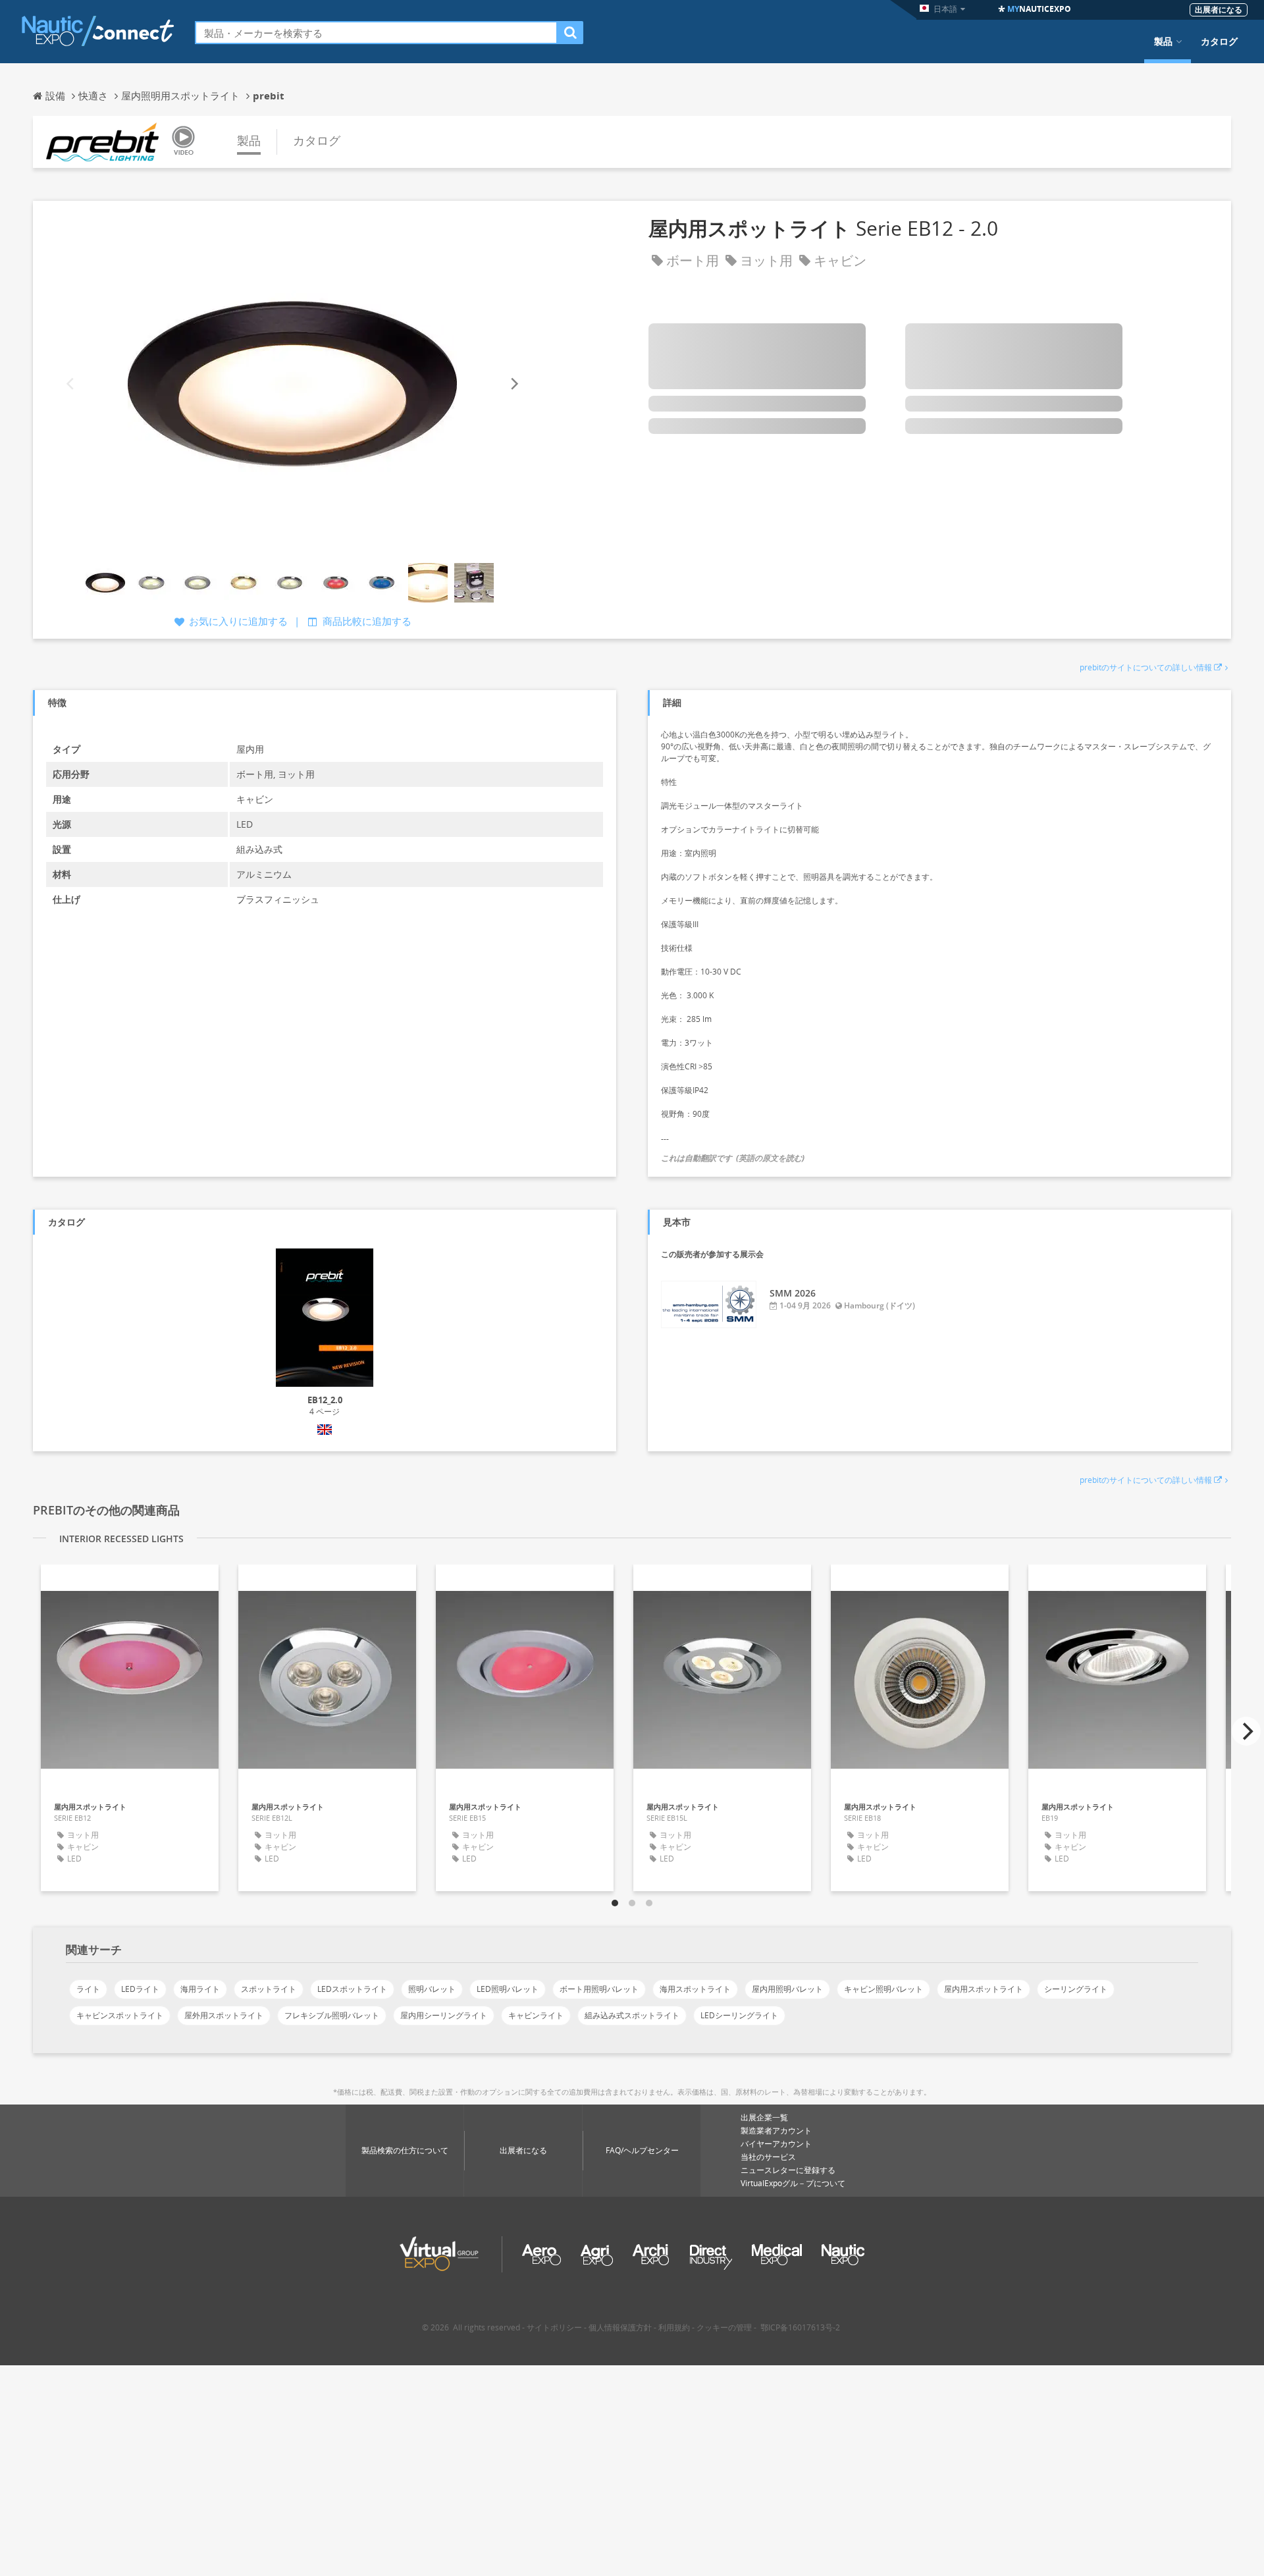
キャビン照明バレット (883, 1989)
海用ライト (200, 1989)
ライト (88, 1989)
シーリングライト (1076, 1989)
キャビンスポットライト (120, 2015)
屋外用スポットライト (224, 2015)
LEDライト (140, 1989)
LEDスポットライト (352, 1989)
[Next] (513, 384)
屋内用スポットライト (984, 1989)
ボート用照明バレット (599, 1989)
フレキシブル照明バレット (332, 2015)
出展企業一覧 (764, 2117)
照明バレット (432, 1989)
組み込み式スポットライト (632, 2015)
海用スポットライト (695, 1989)
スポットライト (269, 1989)
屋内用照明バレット (787, 1989)
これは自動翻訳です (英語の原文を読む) (733, 1158)
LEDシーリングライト (739, 2015)
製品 (1163, 41)
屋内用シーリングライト (444, 2015)
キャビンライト (536, 2015)
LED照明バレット (508, 1989)
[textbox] (376, 33)
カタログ (1219, 41)
